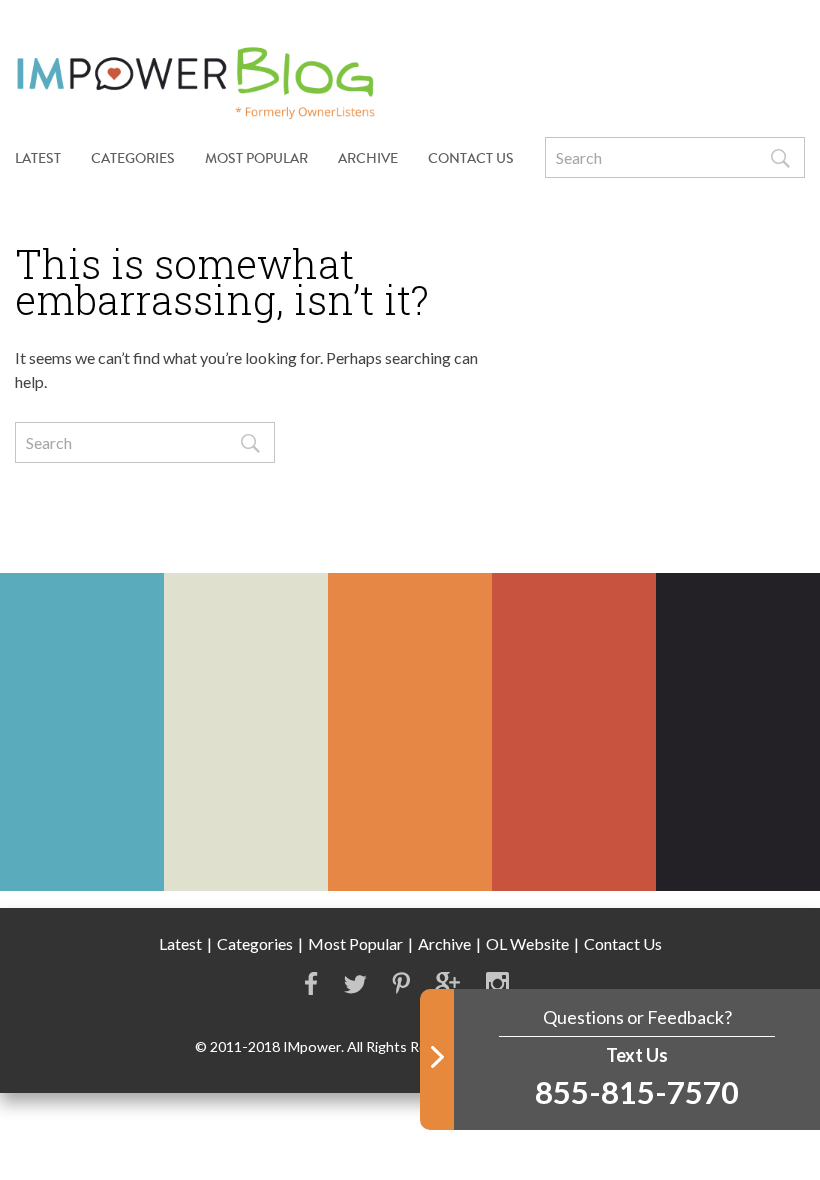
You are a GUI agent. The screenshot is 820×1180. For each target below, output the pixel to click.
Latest (38, 158)
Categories (255, 943)
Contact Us (471, 158)
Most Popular (256, 158)
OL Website (527, 943)
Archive (368, 158)
